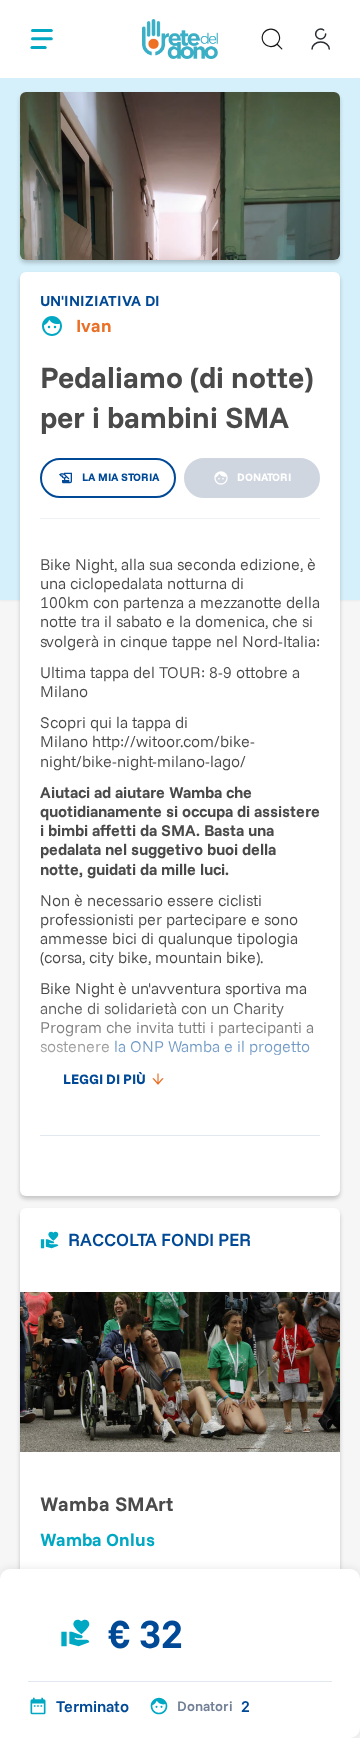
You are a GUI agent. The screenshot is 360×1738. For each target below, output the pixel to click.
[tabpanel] (180, 817)
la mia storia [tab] (120, 477)
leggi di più (104, 1079)
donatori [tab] (264, 477)
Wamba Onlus (97, 1539)
